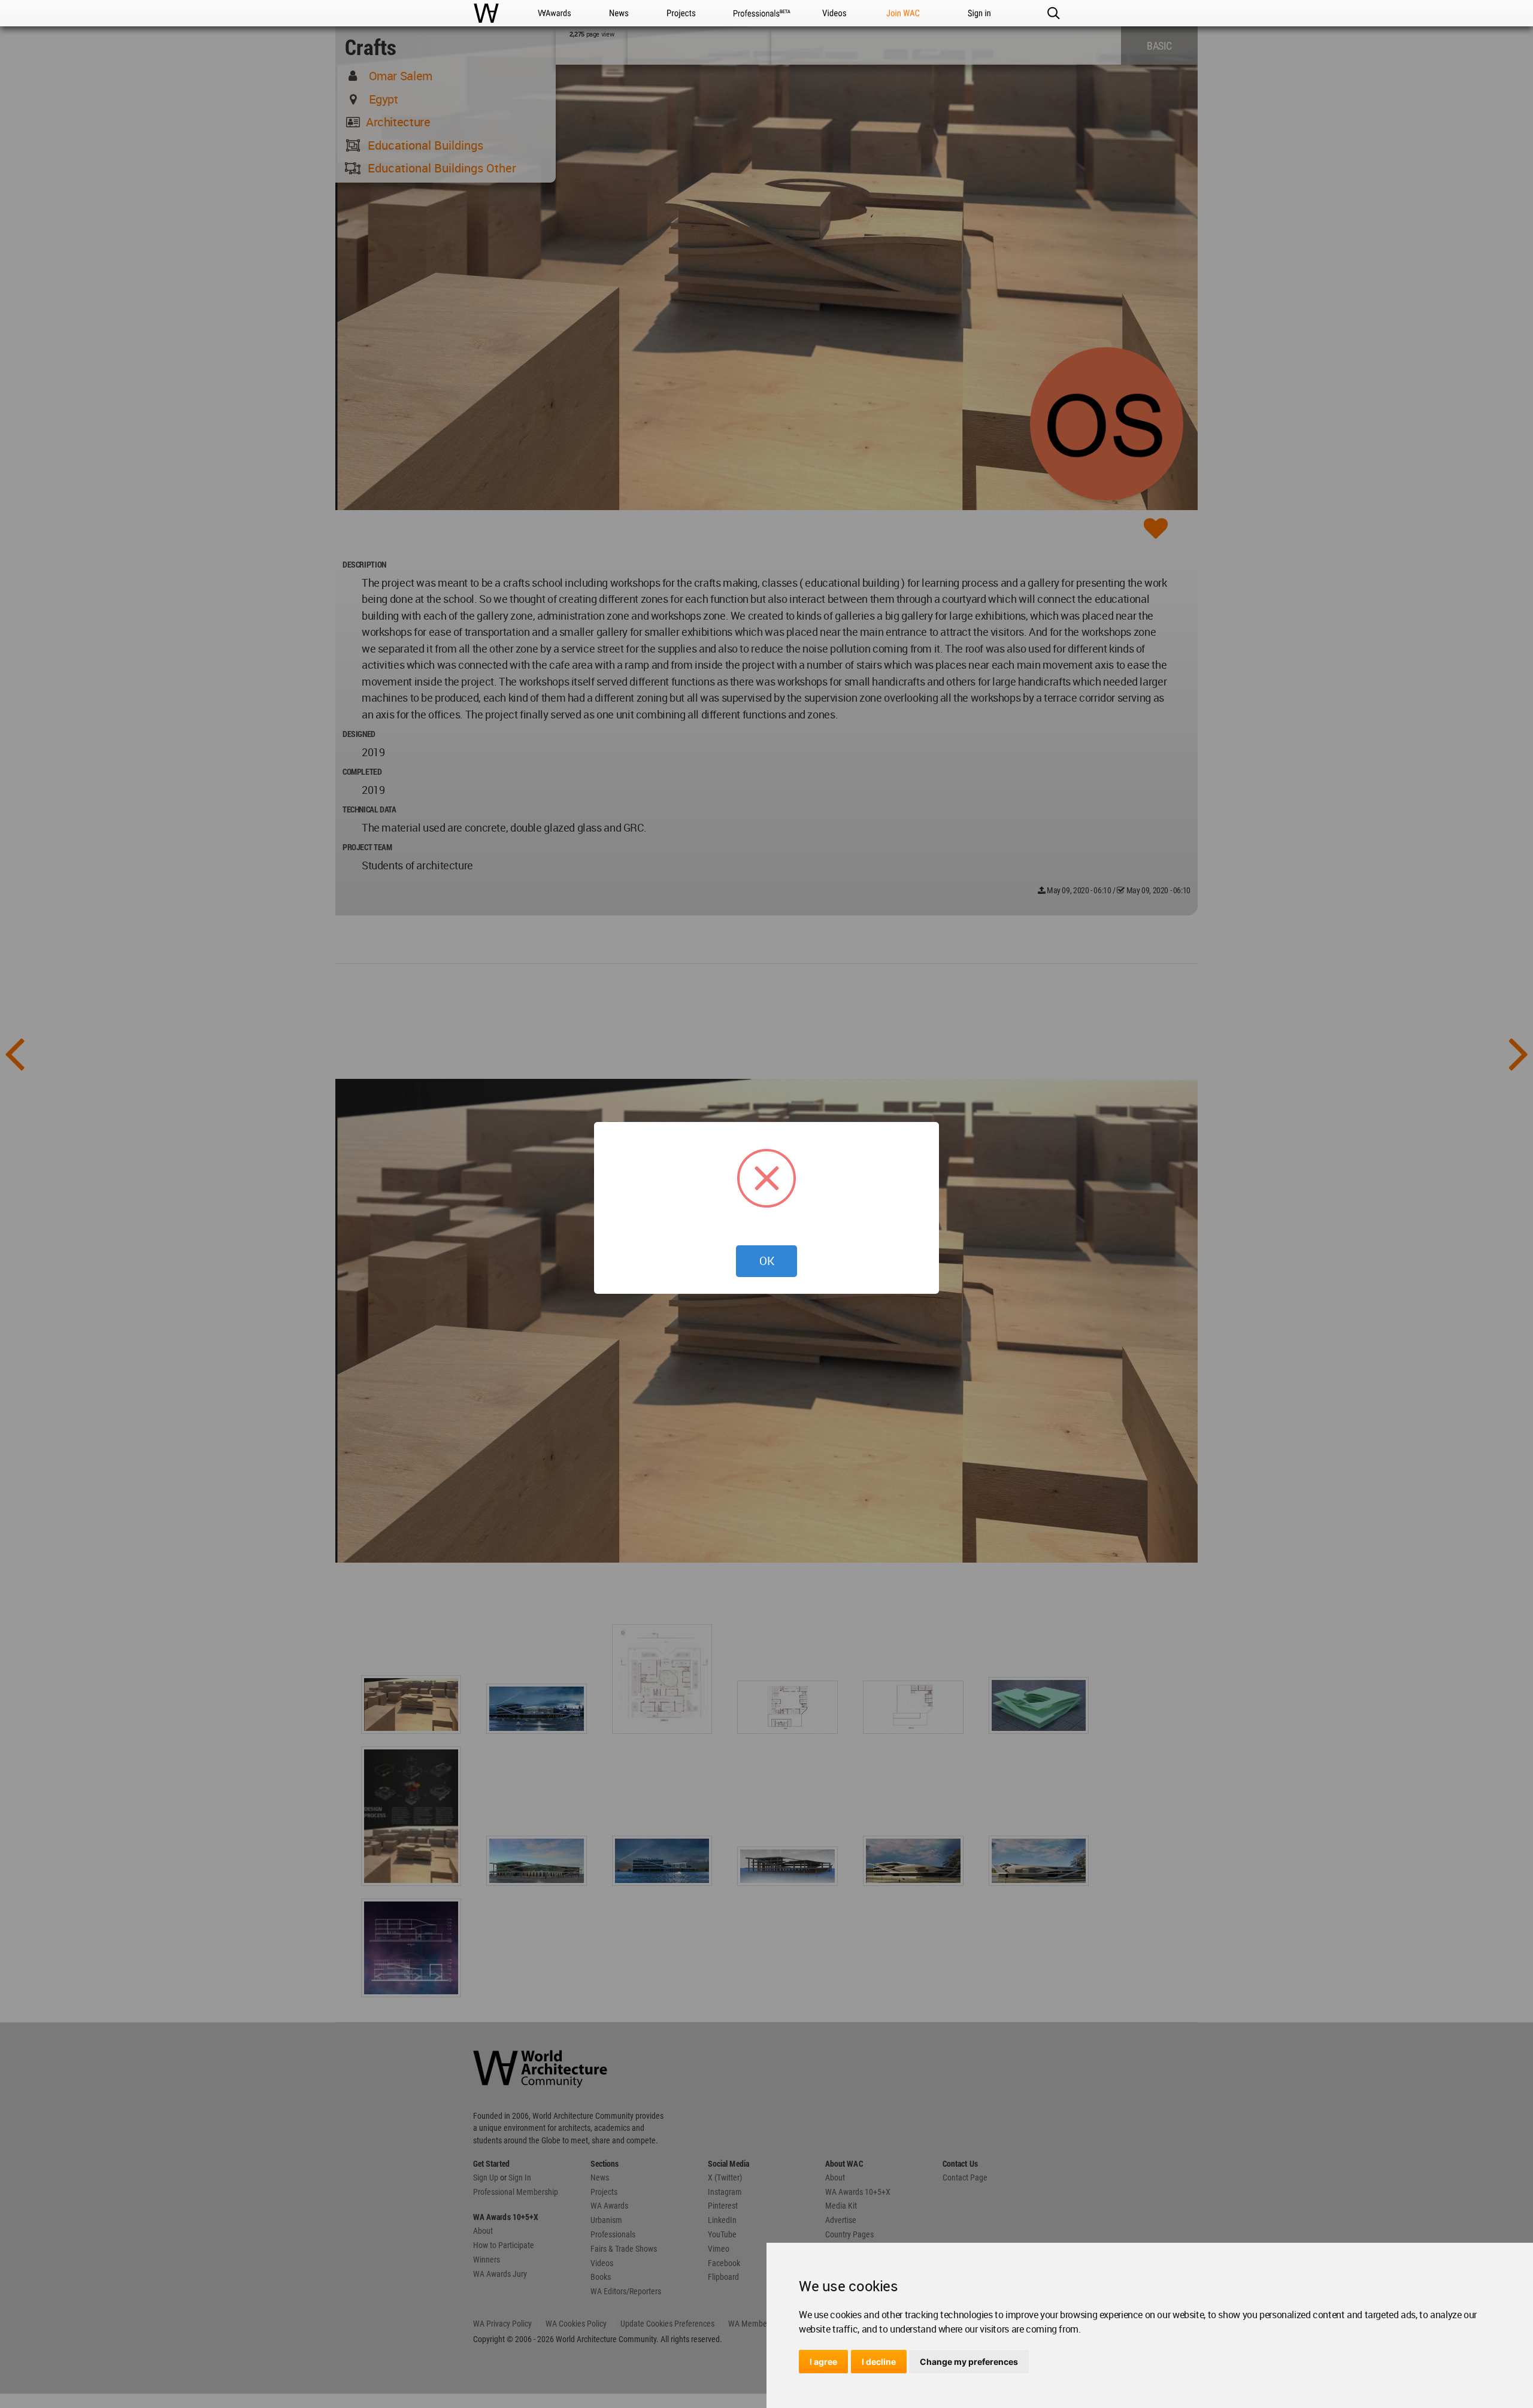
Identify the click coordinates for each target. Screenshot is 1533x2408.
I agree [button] (823, 2362)
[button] (1053, 13)
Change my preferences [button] (969, 2362)
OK (767, 1261)
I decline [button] (879, 2362)
